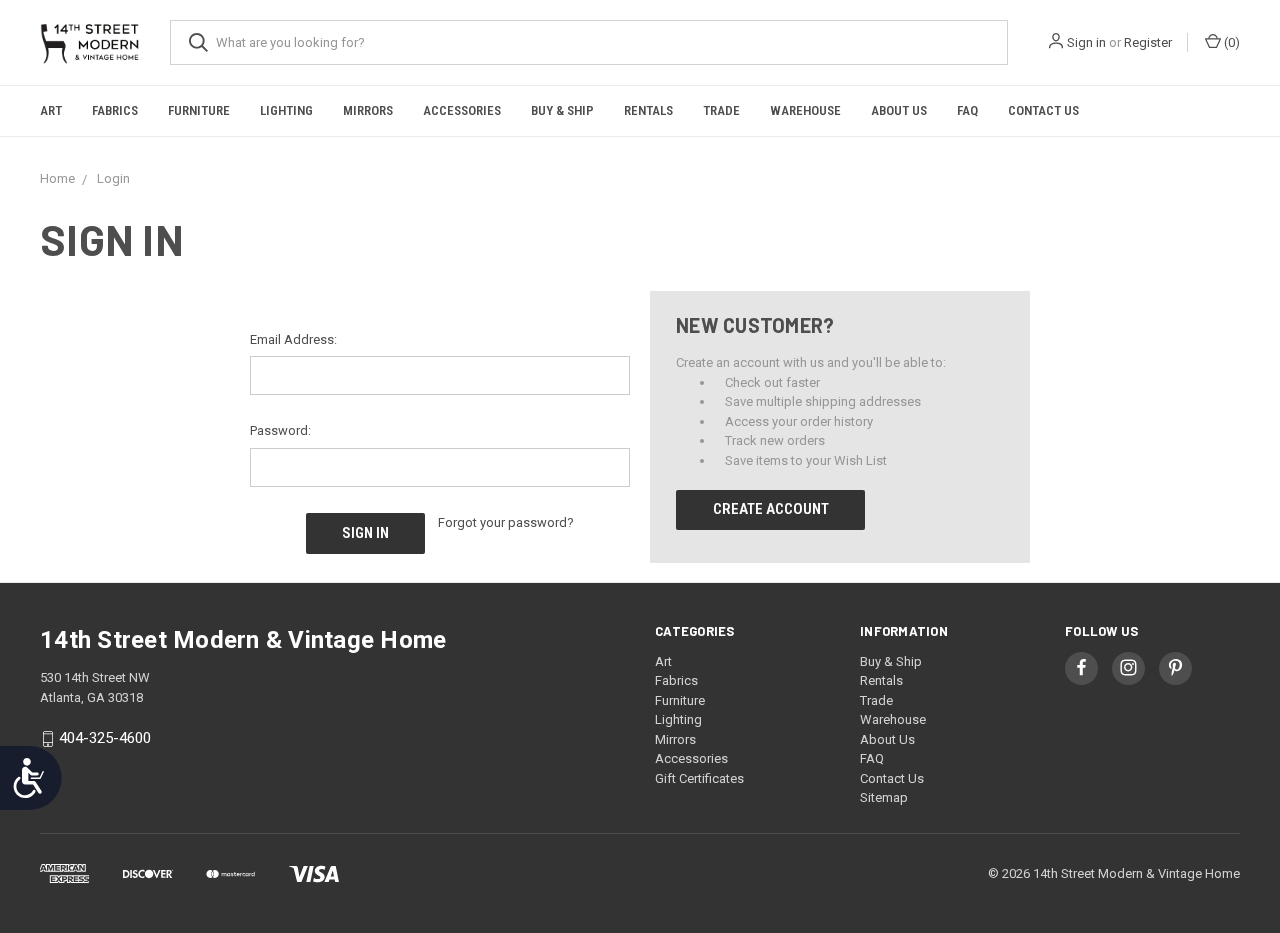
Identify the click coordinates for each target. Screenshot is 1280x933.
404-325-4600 (105, 738)
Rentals (648, 110)
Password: (280, 430)
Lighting (286, 110)
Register (1148, 42)
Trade (721, 110)
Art (51, 110)
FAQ (967, 110)
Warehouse (805, 110)
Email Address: (293, 339)
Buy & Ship (562, 110)
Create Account (771, 509)
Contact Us (1043, 110)
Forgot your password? (506, 522)
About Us (899, 110)
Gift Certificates (699, 778)
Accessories (462, 110)
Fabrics (115, 110)
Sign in (1086, 42)
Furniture (199, 110)
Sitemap (884, 797)
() (1230, 42)
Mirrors (368, 110)
